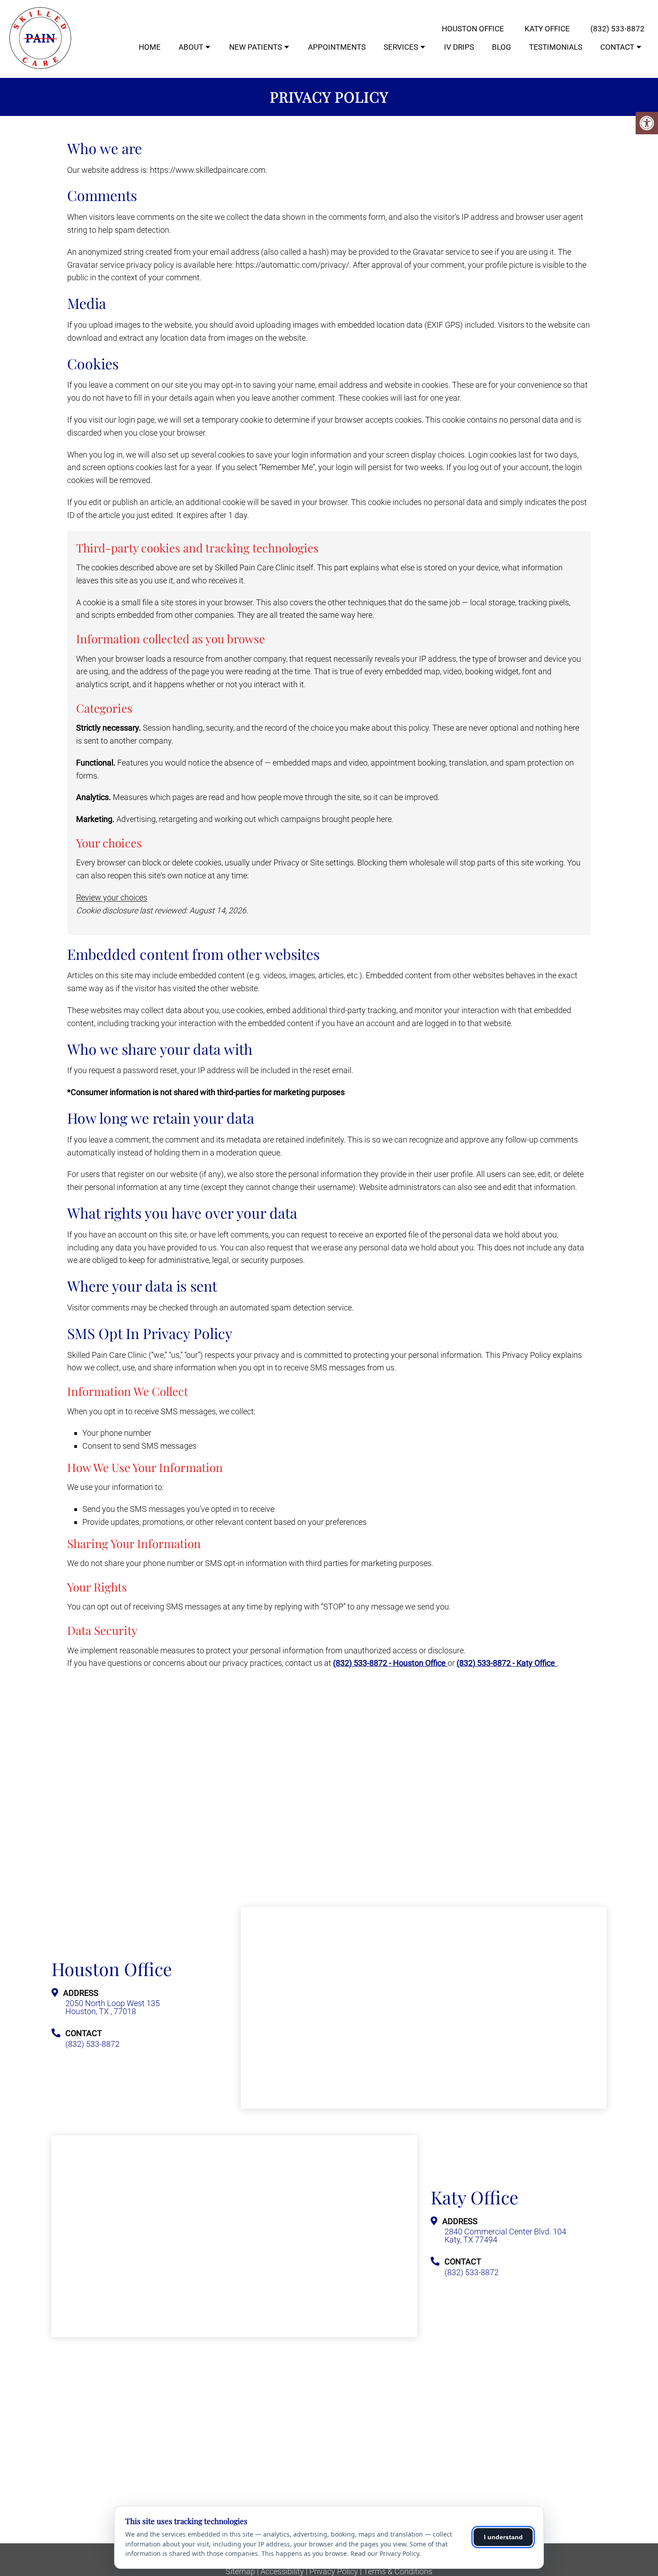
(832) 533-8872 (617, 29)
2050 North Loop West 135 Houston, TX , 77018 (113, 2007)
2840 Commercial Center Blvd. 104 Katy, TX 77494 (505, 2236)
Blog (502, 47)
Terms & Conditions (398, 2572)
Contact (617, 47)
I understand (503, 2537)
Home (150, 47)
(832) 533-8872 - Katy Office (507, 1663)
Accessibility (282, 2572)
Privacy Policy (334, 2572)
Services (401, 47)
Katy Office (547, 29)
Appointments (337, 47)
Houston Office (473, 29)
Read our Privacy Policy (385, 2553)
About (191, 47)
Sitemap (240, 2572)
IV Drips (459, 47)
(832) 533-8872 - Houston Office (390, 1663)
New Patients (256, 47)
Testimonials (556, 47)
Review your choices (112, 897)
